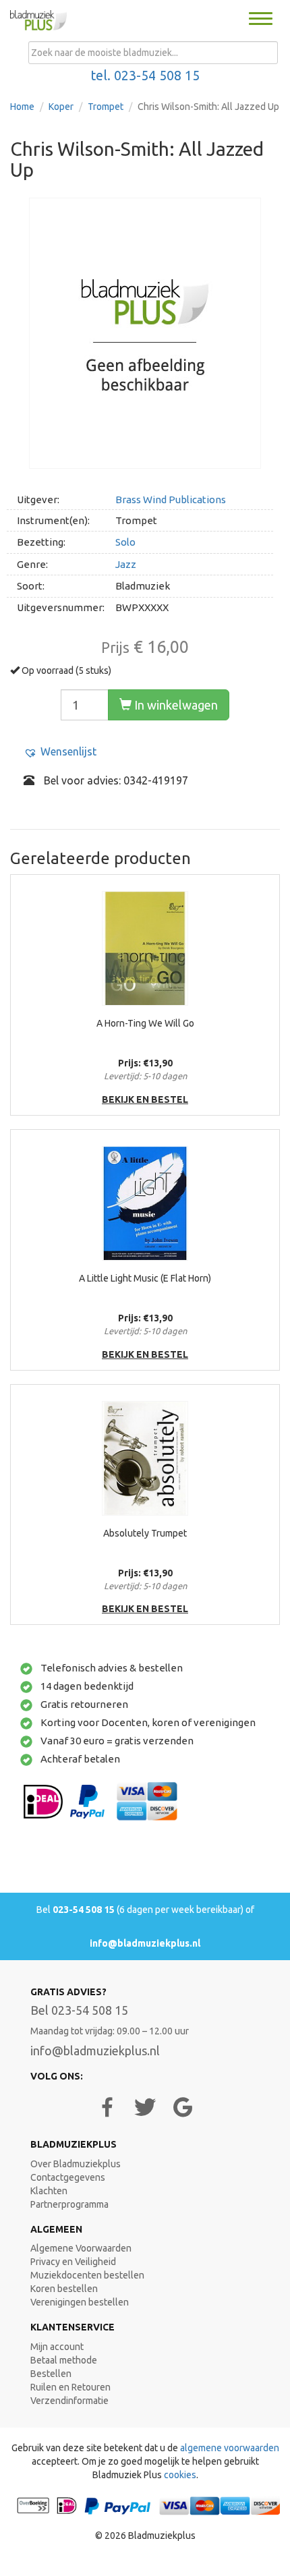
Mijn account (57, 2347)
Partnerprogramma (69, 2204)
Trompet (106, 107)
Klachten (49, 2191)
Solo (125, 542)
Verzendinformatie (69, 2401)
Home (22, 107)
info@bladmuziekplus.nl (145, 1943)
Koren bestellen (64, 2289)
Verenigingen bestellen (80, 2302)
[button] (60, 752)
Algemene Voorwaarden (81, 2248)
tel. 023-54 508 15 (145, 76)
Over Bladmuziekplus (76, 2164)
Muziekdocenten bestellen (87, 2275)
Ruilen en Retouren (70, 2387)
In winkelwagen (175, 705)
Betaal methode (64, 2360)
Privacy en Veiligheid (73, 2262)
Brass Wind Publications (171, 499)
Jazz (126, 564)
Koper (61, 107)
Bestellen (51, 2374)
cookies (180, 2475)
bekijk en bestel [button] (145, 1099)
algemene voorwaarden (230, 2448)
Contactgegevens (68, 2177)
